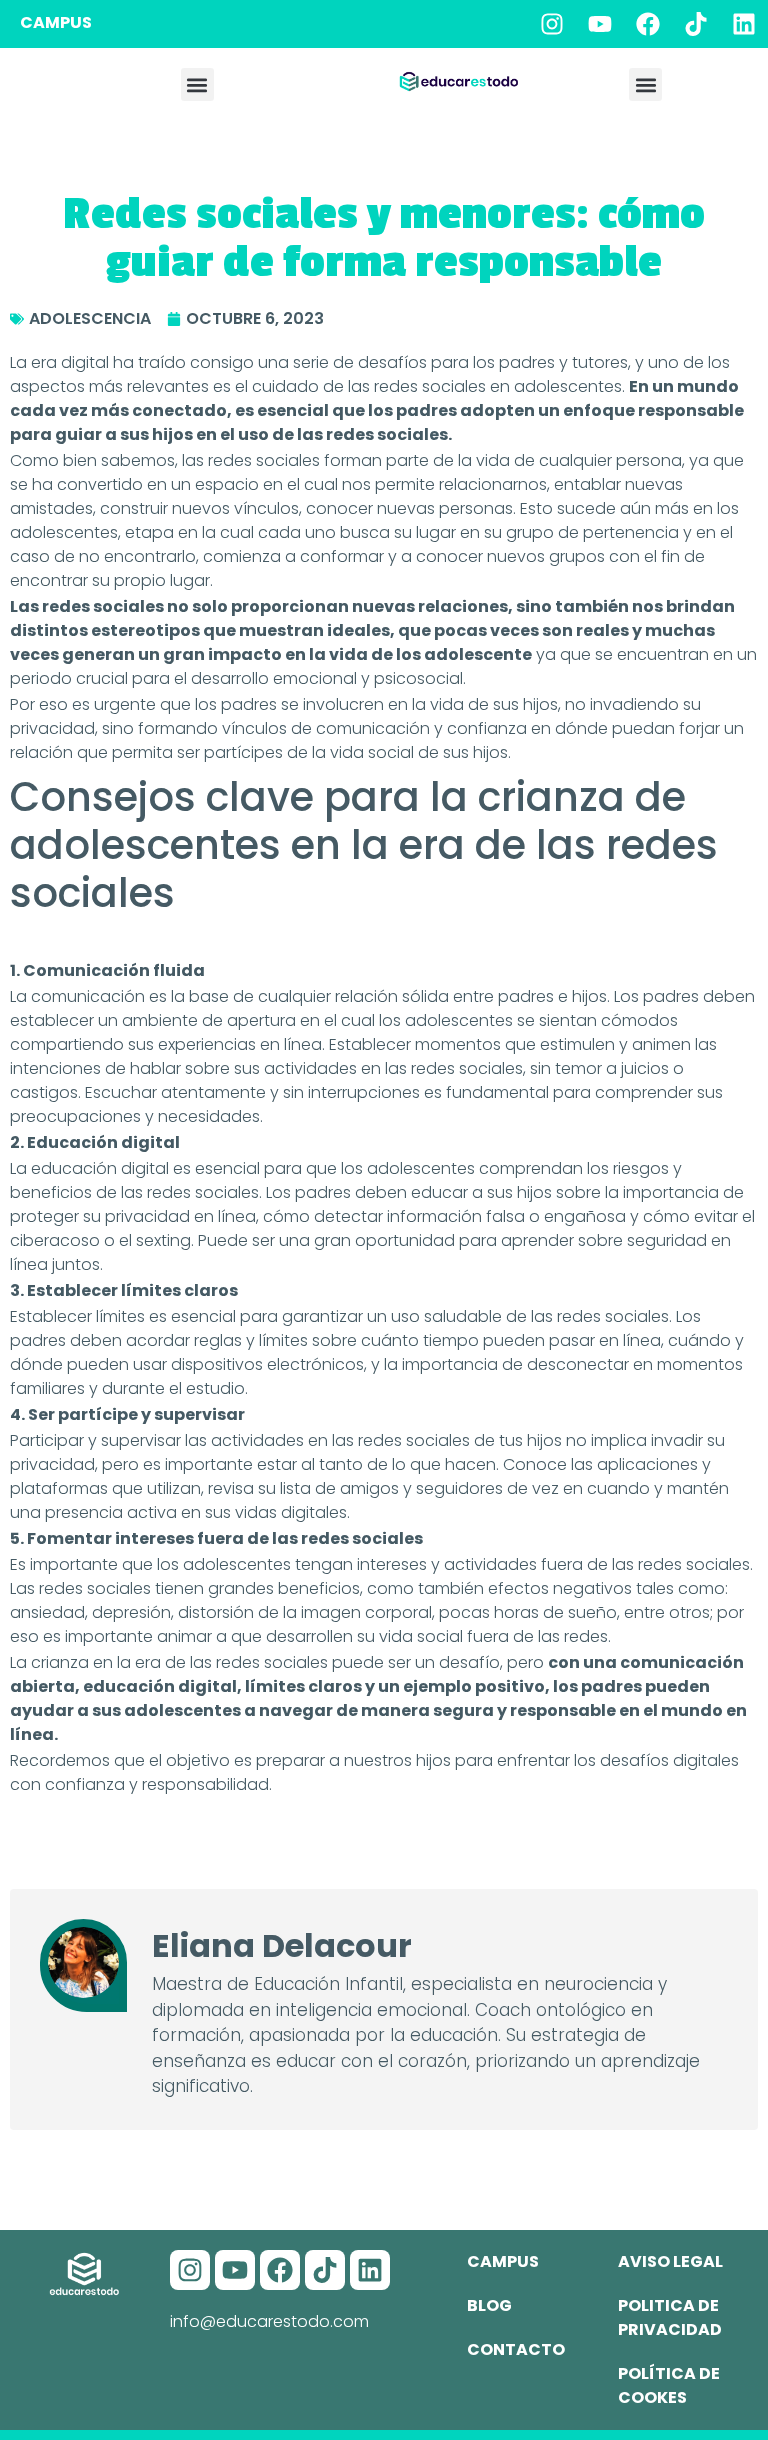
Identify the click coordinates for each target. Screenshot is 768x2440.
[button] (197, 84)
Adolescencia (90, 318)
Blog (489, 2305)
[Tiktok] (696, 24)
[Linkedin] (744, 24)
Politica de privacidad (670, 2317)
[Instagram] (552, 24)
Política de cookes (669, 2385)
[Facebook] (648, 24)
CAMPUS (56, 22)
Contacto (516, 2349)
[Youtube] (600, 24)
